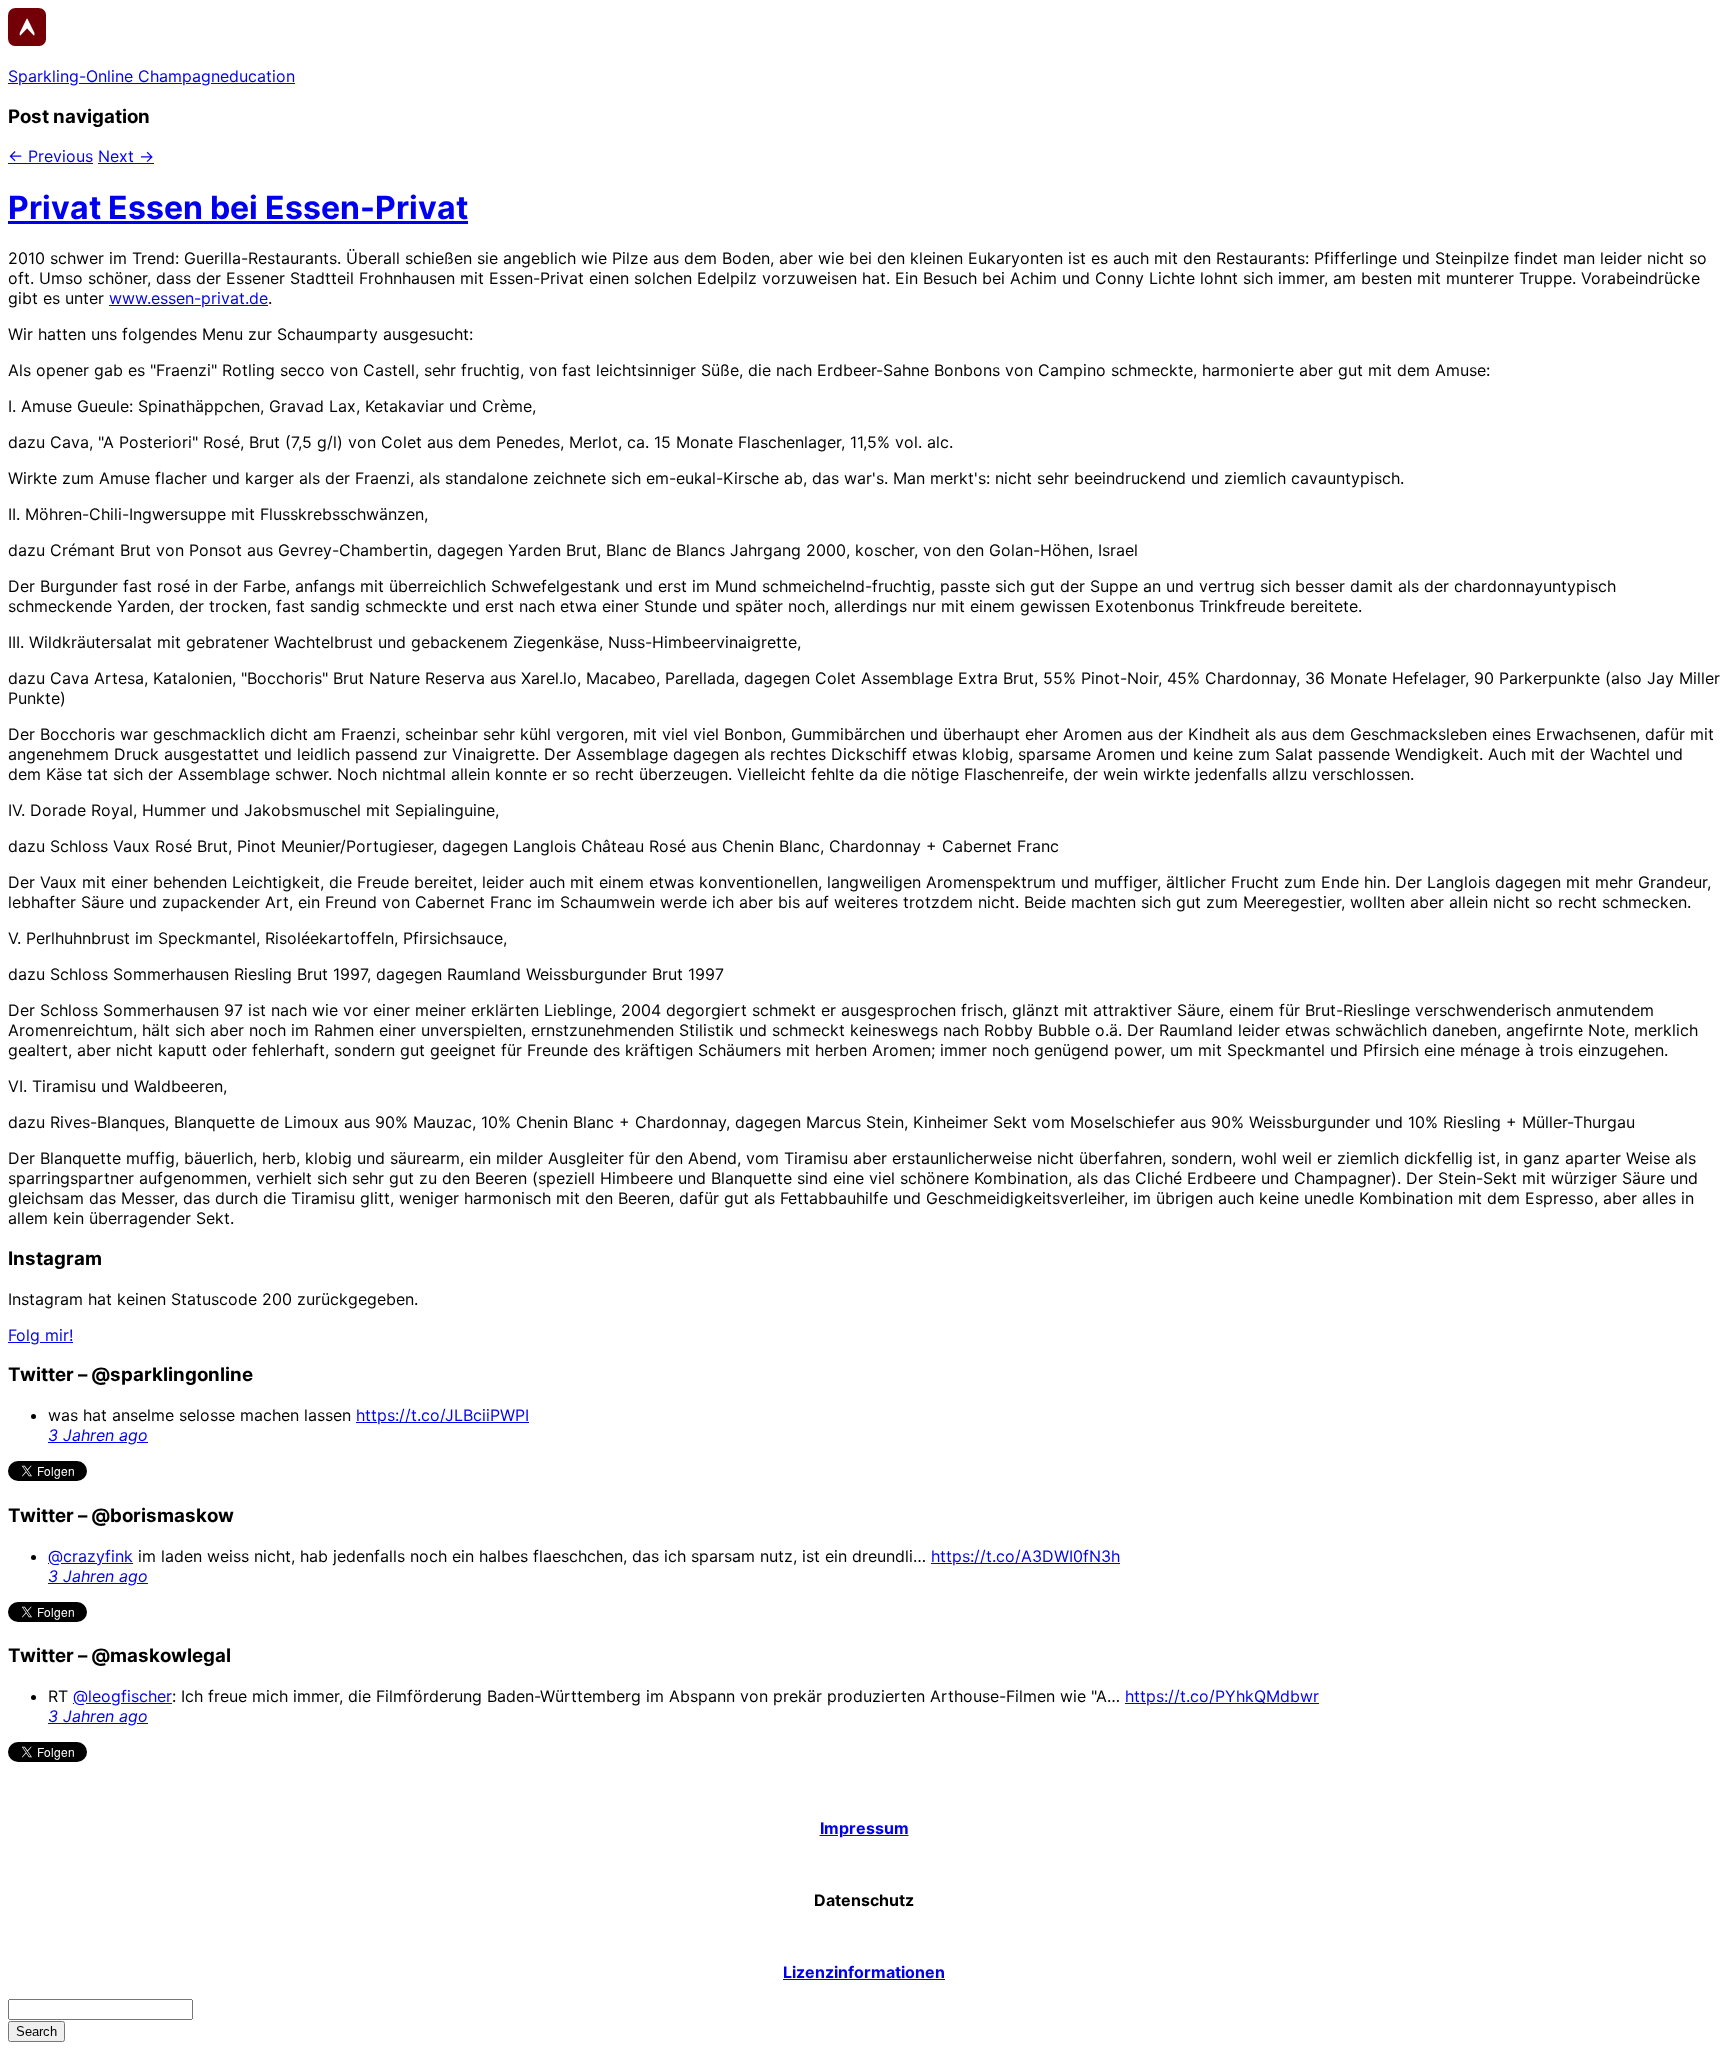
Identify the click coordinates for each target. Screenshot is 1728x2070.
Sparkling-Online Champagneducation (151, 76)
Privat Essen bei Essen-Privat (238, 207)
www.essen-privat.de (188, 298)
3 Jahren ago (98, 1435)
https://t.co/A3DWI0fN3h (1025, 1556)
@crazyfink (90, 1556)
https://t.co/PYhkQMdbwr (1222, 1696)
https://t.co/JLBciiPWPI (442, 1415)
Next (126, 156)
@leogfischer (122, 1696)
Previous (50, 156)
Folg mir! (40, 1335)
